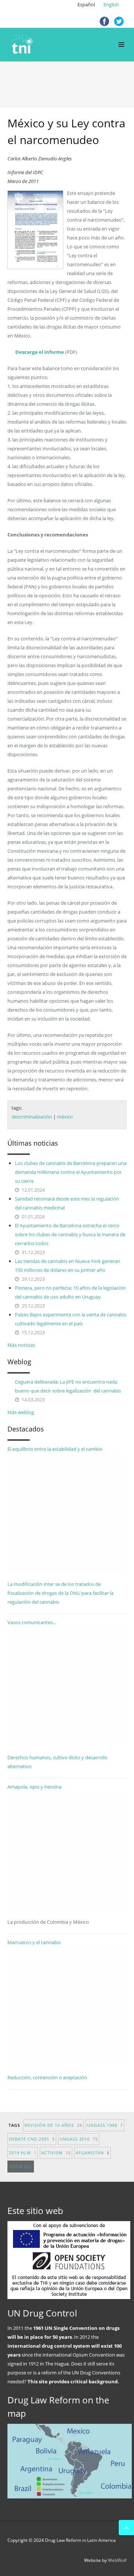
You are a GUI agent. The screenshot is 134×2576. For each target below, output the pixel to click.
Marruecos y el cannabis (34, 1942)
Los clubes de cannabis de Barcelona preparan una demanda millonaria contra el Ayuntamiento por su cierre (71, 1172)
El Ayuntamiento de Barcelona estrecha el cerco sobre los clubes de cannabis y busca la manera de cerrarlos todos (70, 1234)
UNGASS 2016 (79, 2139)
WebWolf (117, 2560)
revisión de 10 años (53, 2125)
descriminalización (32, 1117)
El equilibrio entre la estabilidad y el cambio (55, 1449)
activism (56, 2153)
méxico (65, 1117)
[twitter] (119, 20)
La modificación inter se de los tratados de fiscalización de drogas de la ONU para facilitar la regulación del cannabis (60, 1593)
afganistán (92, 2153)
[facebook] (104, 20)
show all (21, 2166)
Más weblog (21, 1412)
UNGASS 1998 (105, 2125)
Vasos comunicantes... (32, 1622)
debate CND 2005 (32, 2139)
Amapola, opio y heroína (48, 1854)
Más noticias (21, 1345)
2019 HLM (23, 2153)
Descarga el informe (40, 352)
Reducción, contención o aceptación (47, 2077)
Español (87, 4)
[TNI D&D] (23, 45)
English (111, 4)
